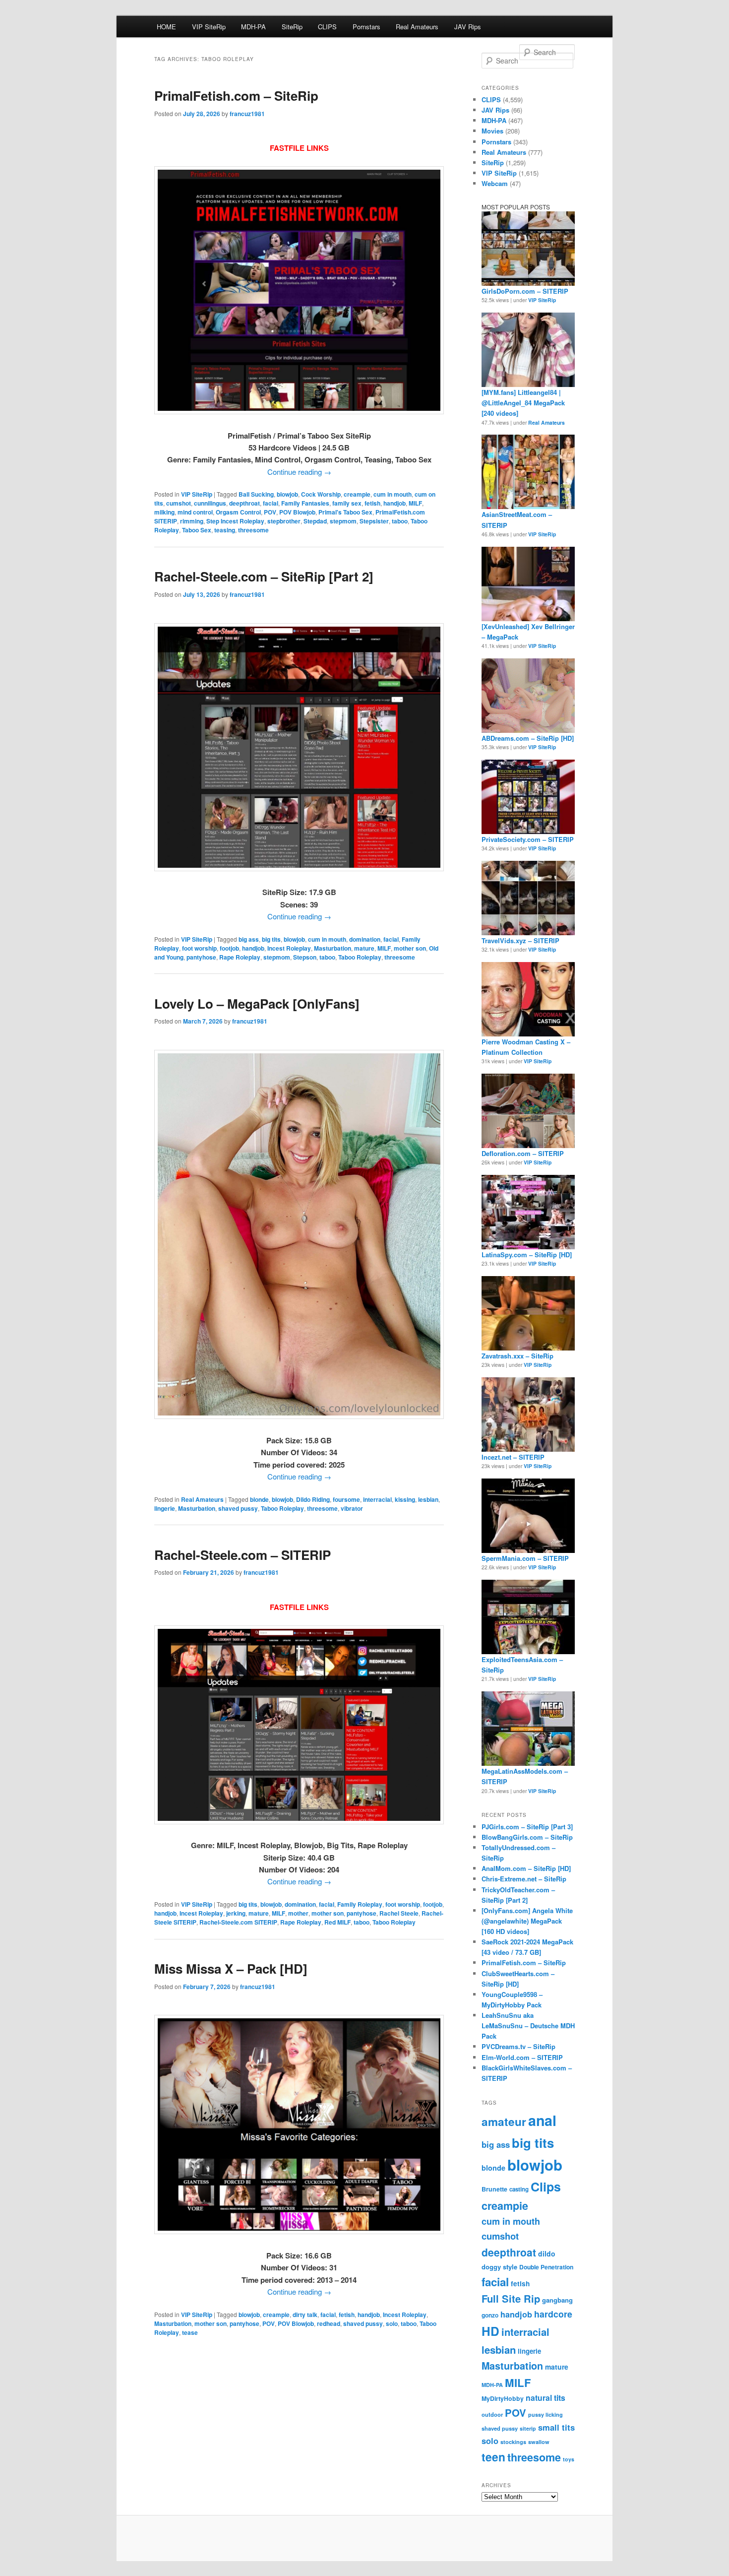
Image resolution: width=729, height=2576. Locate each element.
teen (493, 2457)
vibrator (352, 1508)
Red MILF (337, 1922)
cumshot (179, 503)
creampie (357, 494)
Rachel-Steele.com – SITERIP (243, 1555)
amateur (504, 2122)
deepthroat (244, 503)
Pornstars (366, 27)
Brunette (494, 2189)
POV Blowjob (297, 512)
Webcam (495, 183)
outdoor (492, 2414)
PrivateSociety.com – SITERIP (528, 839)
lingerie (165, 1508)
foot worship (199, 948)
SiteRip (292, 27)
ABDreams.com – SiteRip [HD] (528, 738)
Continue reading (299, 472)
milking (164, 512)
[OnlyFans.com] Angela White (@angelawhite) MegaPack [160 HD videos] (527, 1921)
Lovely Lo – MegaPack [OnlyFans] (257, 1003)
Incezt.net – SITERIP (513, 1457)
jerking (236, 1913)
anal (542, 2120)
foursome (346, 1499)
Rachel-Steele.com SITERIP (238, 1922)
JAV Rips (468, 27)
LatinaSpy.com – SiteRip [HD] (527, 1255)
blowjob (287, 494)
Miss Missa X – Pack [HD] (231, 1968)
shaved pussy (238, 1508)
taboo (400, 521)
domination (365, 939)
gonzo (490, 2315)
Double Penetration (546, 2267)
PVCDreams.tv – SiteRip (518, 2046)
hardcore (553, 2314)
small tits (556, 2427)
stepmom (343, 521)
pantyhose (201, 957)
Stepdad (315, 521)
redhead (329, 2323)
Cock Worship (321, 494)
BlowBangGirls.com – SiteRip (527, 1837)
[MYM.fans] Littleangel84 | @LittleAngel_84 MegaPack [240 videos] (523, 403)
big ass (249, 939)
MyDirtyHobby (503, 2398)
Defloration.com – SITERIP (523, 1153)
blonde (259, 1499)
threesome (253, 530)
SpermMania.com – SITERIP (525, 1558)
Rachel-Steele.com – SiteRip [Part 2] (264, 576)
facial (271, 503)
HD (490, 2331)
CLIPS (327, 27)
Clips (546, 2187)
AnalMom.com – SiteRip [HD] (526, 1868)
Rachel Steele (399, 1913)
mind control (195, 512)
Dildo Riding (313, 1499)
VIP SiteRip (209, 27)
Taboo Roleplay (360, 957)
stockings (513, 2442)
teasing (225, 530)
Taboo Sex (197, 530)
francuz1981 (247, 114)
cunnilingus (210, 503)
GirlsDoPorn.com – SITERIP (525, 291)
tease (190, 2332)
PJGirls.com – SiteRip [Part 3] (527, 1827)
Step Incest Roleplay (235, 521)
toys (569, 2459)
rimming (192, 521)
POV (270, 512)
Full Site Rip (511, 2298)
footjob (229, 948)
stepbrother (284, 521)
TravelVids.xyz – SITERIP (520, 940)
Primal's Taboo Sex (345, 512)
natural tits (546, 2398)
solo (392, 2323)
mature (364, 948)
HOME (166, 27)
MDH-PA (253, 27)
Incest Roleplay (289, 948)
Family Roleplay (360, 1904)
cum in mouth (393, 494)
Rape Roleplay (240, 957)
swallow (539, 2442)
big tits (271, 939)
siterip (528, 2428)
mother (298, 1913)
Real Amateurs (417, 27)
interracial (377, 1499)
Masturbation (333, 948)
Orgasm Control (238, 512)
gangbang (557, 2300)
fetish (372, 503)
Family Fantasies (305, 503)
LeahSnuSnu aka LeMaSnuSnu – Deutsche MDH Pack (528, 2026)
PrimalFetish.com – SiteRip (236, 96)
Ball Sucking (256, 494)
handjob (395, 503)
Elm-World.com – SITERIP (522, 2057)
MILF (415, 503)
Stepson (305, 957)
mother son (410, 948)
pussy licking (546, 2415)
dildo (547, 2254)
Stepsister (374, 521)
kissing (405, 1499)
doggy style (499, 2267)
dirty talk (305, 2315)
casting (519, 2189)
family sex (347, 503)
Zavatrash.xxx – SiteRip (517, 1356)
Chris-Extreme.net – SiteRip (524, 1879)
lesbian (428, 1499)
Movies (492, 131)
